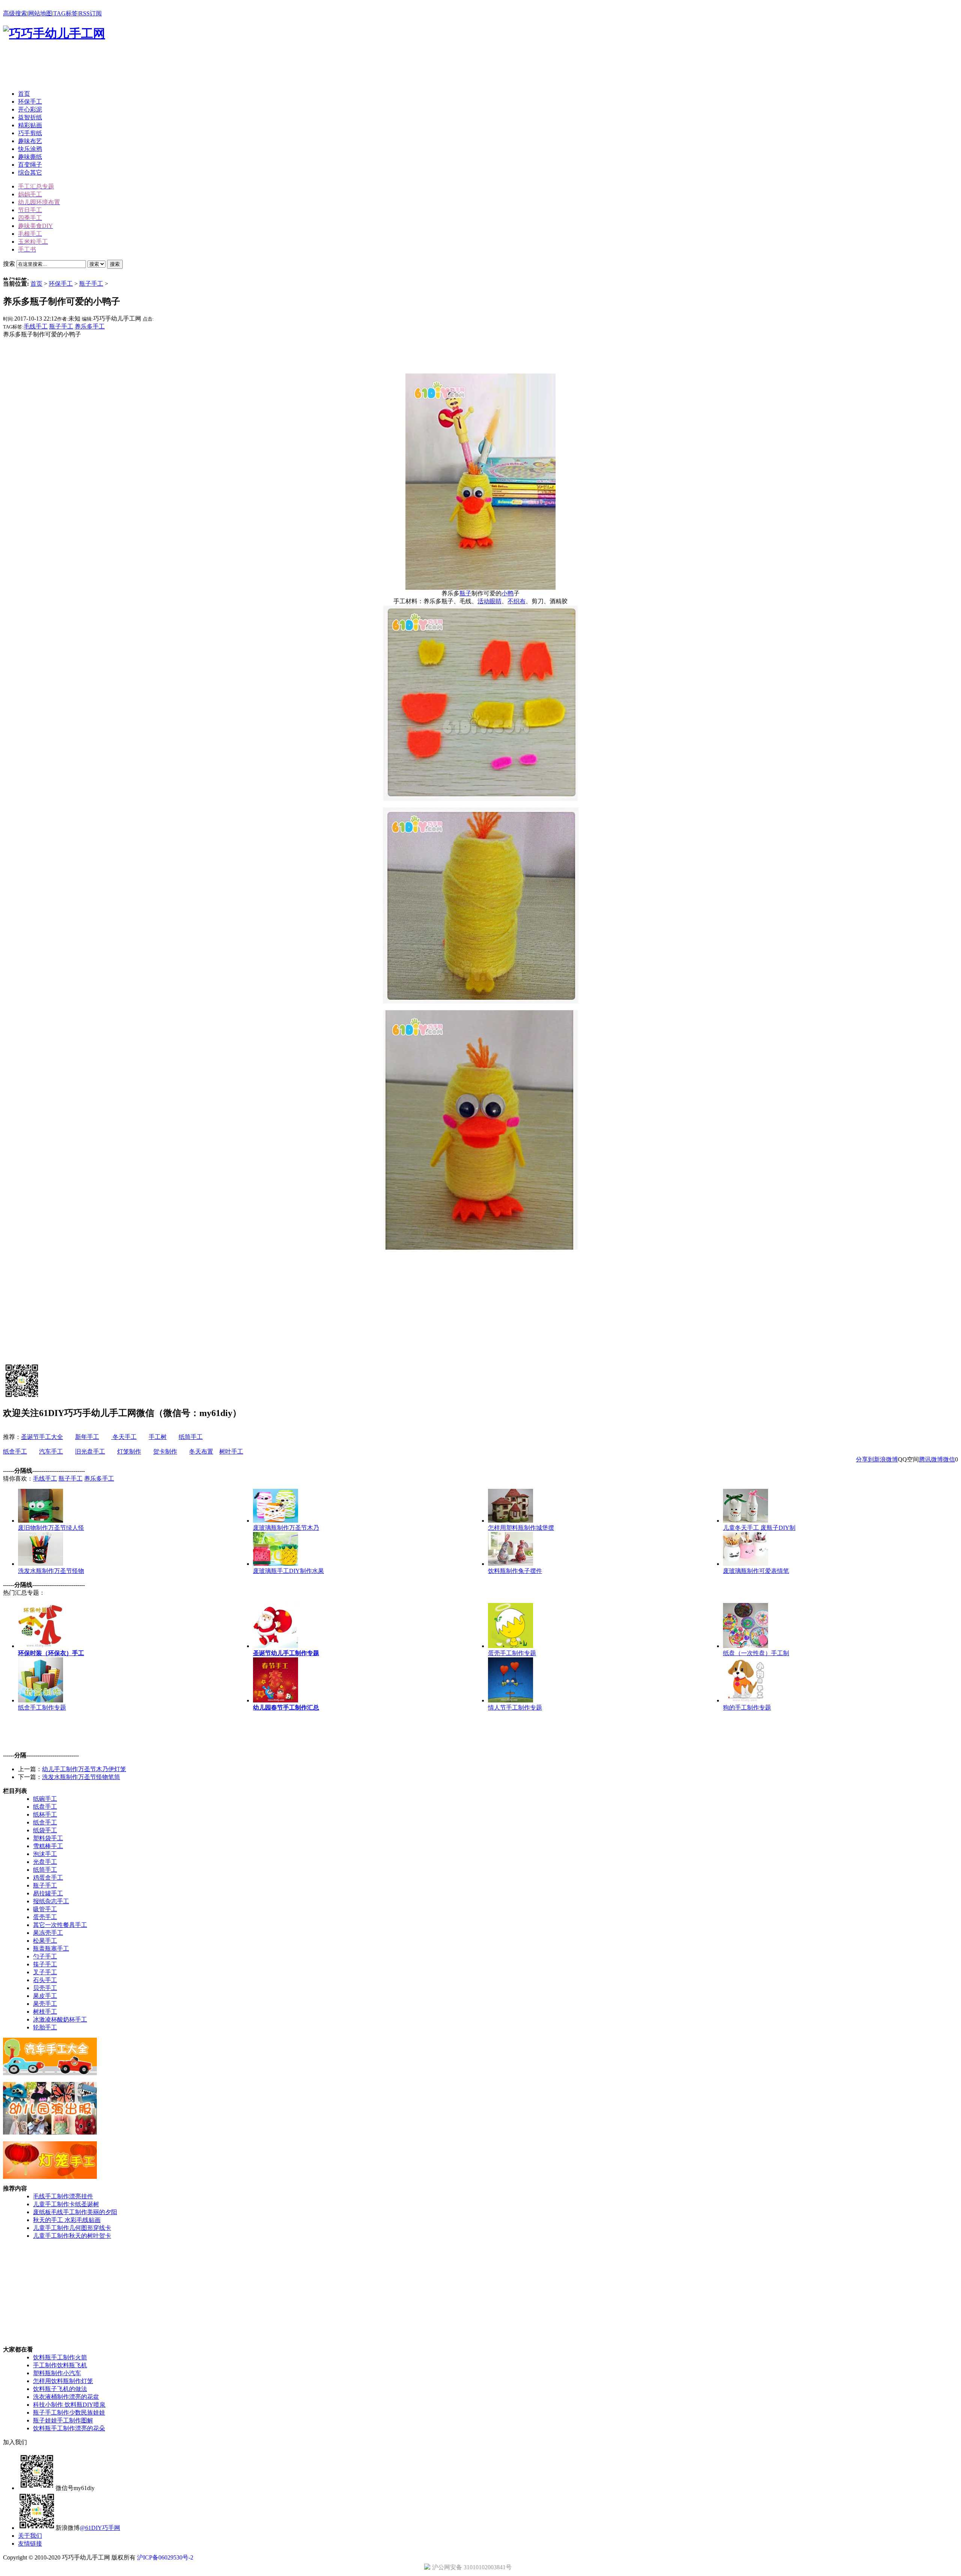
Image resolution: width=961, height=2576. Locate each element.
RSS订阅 (90, 13)
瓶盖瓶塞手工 (51, 1949)
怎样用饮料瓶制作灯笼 (63, 2381)
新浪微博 (886, 1459)
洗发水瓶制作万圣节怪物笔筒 (81, 1777)
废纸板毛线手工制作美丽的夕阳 (75, 2212)
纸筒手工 (191, 1437)
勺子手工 (45, 1956)
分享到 (865, 1459)
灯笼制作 (129, 1451)
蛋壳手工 (45, 1917)
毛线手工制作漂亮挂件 (63, 2196)
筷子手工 (45, 1964)
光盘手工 (45, 1862)
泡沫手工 (45, 1854)
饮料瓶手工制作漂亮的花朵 (69, 2428)
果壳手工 (45, 2004)
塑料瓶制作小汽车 (57, 2373)
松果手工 (45, 1941)
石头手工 (45, 1980)
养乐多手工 (90, 326)
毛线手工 (36, 326)
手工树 (158, 1437)
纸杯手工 (45, 1814)
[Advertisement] (140, 67)
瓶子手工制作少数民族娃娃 (69, 2413)
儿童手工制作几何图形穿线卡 (72, 2228)
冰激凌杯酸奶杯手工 (60, 2019)
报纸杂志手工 (51, 1901)
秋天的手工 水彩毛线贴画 (67, 2220)
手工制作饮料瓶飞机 (60, 2365)
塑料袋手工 (48, 1838)
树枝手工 (45, 2012)
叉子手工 (45, 1972)
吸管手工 (45, 1909)
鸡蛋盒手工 (48, 1878)
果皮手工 (45, 1996)
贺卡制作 (165, 1451)
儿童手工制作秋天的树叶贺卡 (72, 2236)
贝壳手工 (45, 1988)
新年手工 (87, 1437)
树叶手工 (231, 1451)
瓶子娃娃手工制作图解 (63, 2420)
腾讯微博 (931, 1459)
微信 (949, 1459)
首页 (36, 284)
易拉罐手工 (48, 1893)
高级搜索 (15, 13)
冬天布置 (201, 1451)
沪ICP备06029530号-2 (165, 2557)
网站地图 (40, 13)
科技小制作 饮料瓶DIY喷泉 (69, 2405)
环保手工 (61, 284)
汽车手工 (51, 1451)
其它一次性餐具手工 (60, 1925)
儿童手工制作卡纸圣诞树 (66, 2204)
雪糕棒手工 (48, 1846)
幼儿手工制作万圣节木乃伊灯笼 (84, 1769)
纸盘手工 (45, 1807)
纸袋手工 (45, 1830)
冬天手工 (124, 1437)
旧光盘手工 (90, 1451)
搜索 (115, 264)
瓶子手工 (91, 284)
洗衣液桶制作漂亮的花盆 (66, 2397)
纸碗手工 (45, 1799)
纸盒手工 (15, 1451)
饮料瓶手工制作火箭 (60, 2357)
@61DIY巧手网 (100, 2528)
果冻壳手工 (48, 1933)
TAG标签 (66, 13)
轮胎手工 (45, 2027)
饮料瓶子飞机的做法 (60, 2389)
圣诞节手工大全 (42, 1437)
